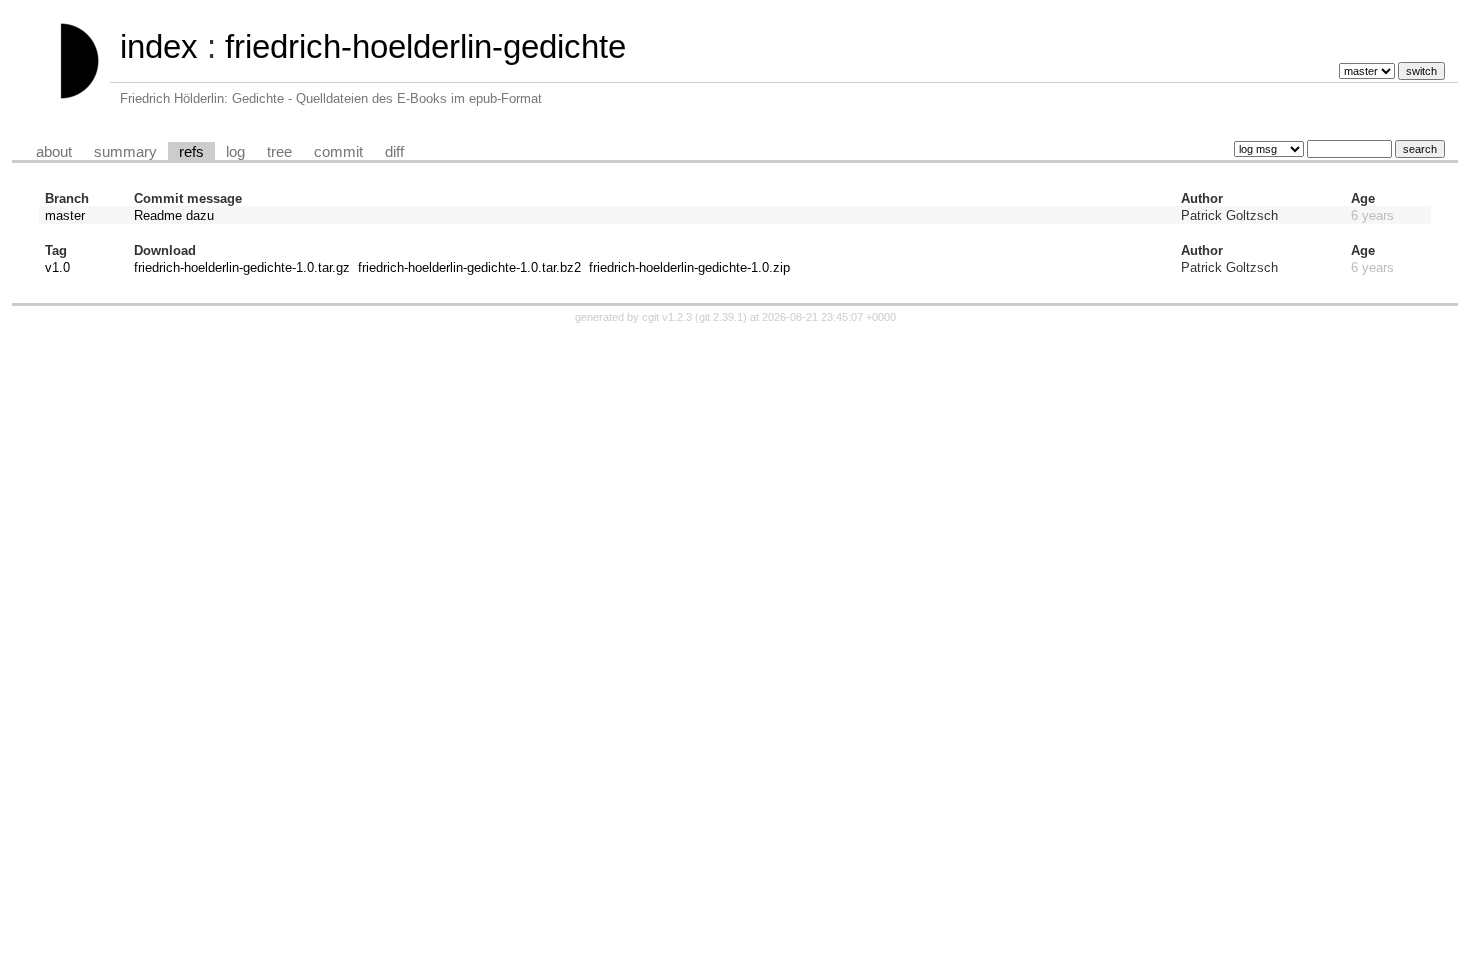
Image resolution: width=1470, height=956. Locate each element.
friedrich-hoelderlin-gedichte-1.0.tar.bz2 (469, 267)
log (235, 152)
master (65, 215)
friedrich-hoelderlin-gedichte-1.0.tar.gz (242, 267)
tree (279, 152)
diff (394, 152)
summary (125, 152)
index (159, 46)
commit (338, 152)
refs (191, 152)
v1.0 (57, 267)
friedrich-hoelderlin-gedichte (425, 46)
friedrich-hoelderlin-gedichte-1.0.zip (689, 267)
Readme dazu (174, 215)
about (54, 152)
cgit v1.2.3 (667, 317)
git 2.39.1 (721, 317)
